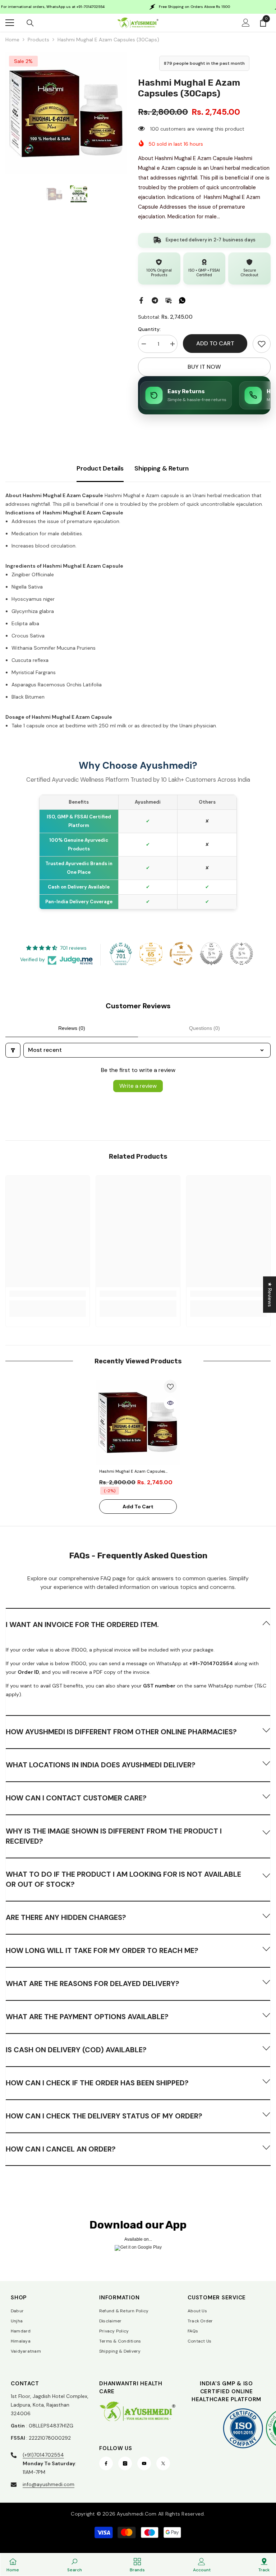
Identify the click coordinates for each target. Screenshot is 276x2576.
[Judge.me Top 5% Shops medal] (211, 954)
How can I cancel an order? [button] (61, 2149)
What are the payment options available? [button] (87, 2017)
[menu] (10, 23)
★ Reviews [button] (270, 1294)
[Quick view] (170, 1403)
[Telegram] (155, 300)
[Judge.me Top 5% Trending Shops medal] (241, 954)
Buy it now (204, 367)
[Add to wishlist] (170, 1386)
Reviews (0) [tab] (72, 1028)
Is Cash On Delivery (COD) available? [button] (76, 2050)
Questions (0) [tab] (204, 1028)
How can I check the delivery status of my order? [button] (104, 2116)
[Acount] (246, 23)
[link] (262, 344)
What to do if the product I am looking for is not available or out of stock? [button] (123, 1879)
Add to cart (215, 343)
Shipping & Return (162, 468)
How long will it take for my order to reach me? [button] (102, 1950)
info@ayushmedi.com (49, 2484)
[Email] (169, 300)
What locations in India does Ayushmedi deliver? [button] (101, 1765)
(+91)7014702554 (43, 2455)
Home (12, 40)
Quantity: (149, 329)
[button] (138, 1624)
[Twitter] (163, 2463)
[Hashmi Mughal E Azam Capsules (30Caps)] (138, 1422)
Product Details (100, 468)
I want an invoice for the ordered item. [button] (82, 1625)
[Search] (30, 23)
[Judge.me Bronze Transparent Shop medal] (181, 954)
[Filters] (13, 1050)
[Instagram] (125, 2463)
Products (38, 40)
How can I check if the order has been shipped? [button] (97, 2083)
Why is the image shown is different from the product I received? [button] (114, 1836)
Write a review (138, 1086)
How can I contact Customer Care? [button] (76, 1798)
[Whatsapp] (182, 300)
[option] (66, 113)
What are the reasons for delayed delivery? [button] (93, 1984)
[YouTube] (144, 2463)
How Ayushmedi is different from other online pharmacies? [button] (121, 1732)
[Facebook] (141, 300)
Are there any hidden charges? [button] (66, 1917)
